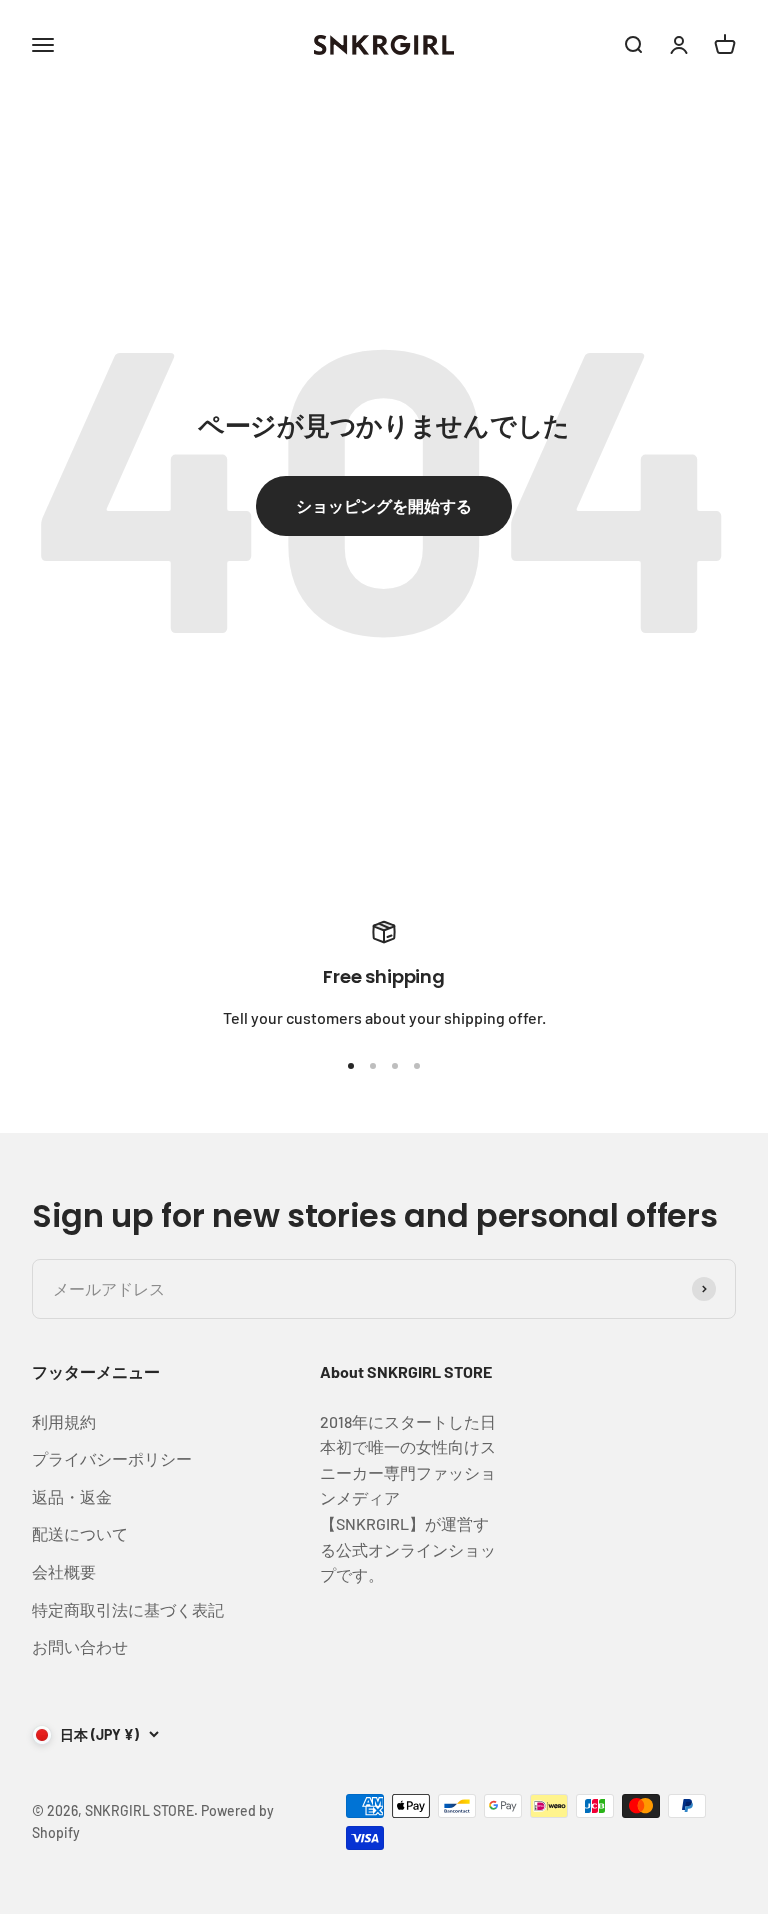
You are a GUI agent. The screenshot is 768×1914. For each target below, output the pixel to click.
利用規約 (64, 1421)
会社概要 (64, 1571)
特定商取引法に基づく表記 (128, 1609)
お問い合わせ (80, 1646)
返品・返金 (72, 1496)
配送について (80, 1533)
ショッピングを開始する (384, 505)
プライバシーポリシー (112, 1458)
